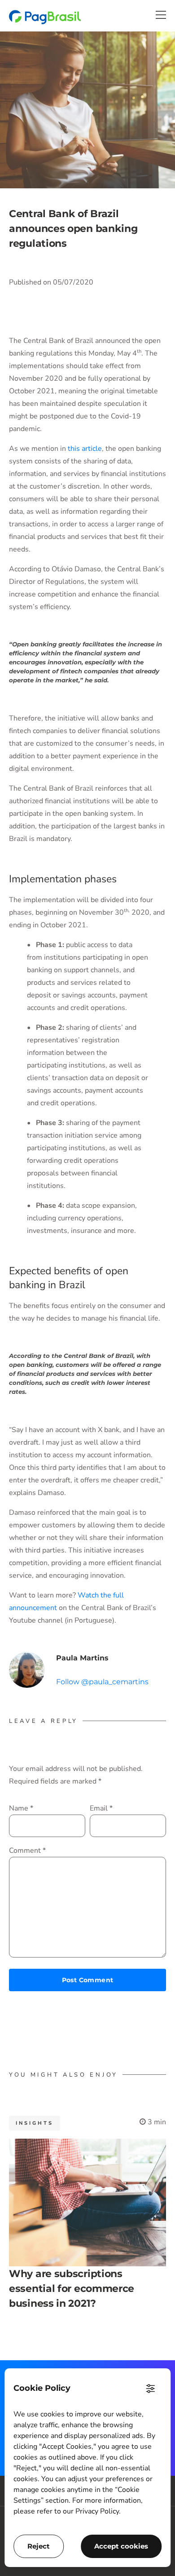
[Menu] (161, 15)
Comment (27, 1851)
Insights (35, 2123)
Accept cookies (121, 2546)
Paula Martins (82, 1658)
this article (85, 449)
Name (21, 1808)
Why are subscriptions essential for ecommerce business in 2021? (72, 2289)
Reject (39, 2546)
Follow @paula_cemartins (102, 1682)
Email (101, 1808)
